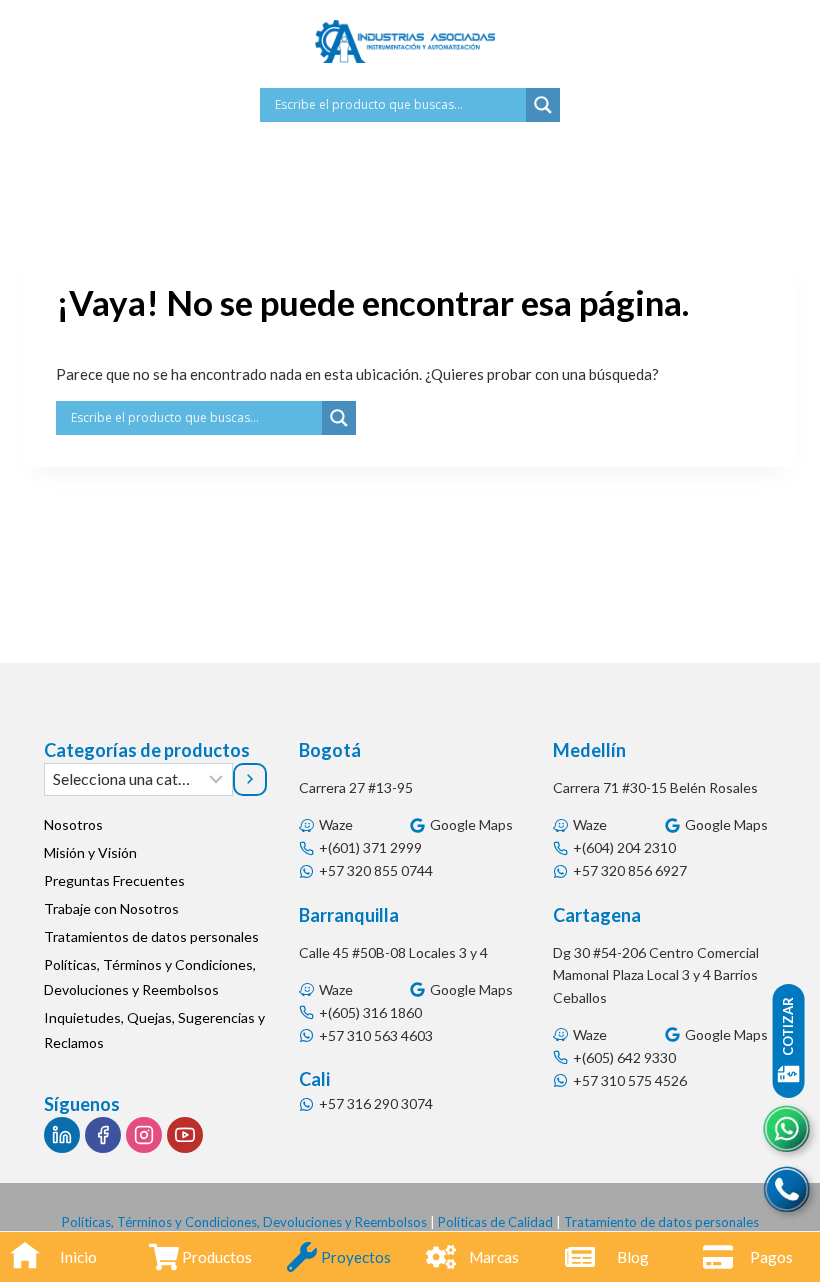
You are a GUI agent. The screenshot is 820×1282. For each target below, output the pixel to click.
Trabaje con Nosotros (111, 908)
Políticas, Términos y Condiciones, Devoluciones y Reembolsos (150, 977)
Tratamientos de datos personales (151, 936)
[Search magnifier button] (543, 105)
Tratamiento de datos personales (661, 1222)
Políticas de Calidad (495, 1222)
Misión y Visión (90, 852)
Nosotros (73, 824)
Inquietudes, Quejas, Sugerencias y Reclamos (154, 1030)
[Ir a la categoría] (249, 779)
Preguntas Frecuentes (114, 880)
